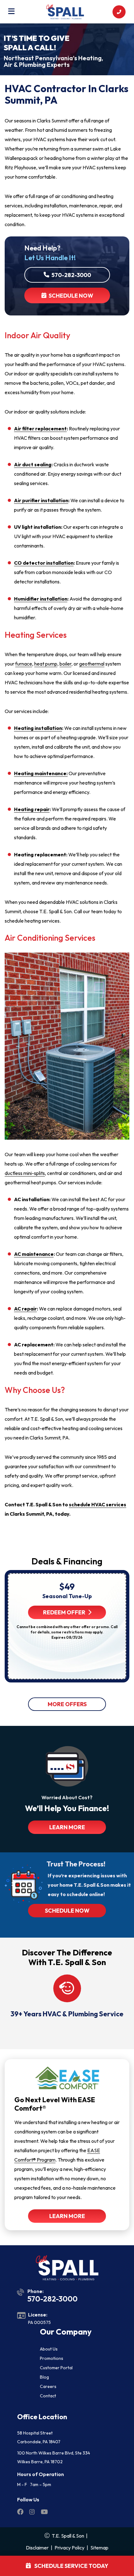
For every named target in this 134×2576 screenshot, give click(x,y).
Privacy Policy (69, 2548)
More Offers (67, 1704)
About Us (49, 2349)
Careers (48, 2386)
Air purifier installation (41, 500)
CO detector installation (44, 563)
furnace (24, 664)
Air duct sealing (33, 464)
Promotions (52, 2358)
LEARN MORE (67, 1827)
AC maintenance (34, 1254)
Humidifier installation (41, 599)
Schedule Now (70, 296)
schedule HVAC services (98, 1504)
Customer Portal (56, 2368)
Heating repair (32, 809)
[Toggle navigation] (11, 12)
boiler (65, 664)
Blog (44, 2377)
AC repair (25, 1309)
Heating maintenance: (41, 773)
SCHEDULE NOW (67, 1911)
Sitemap (99, 2548)
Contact (48, 2396)
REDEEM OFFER (64, 1612)
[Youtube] (44, 2513)
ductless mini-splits (25, 1173)
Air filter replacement (40, 429)
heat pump (46, 664)
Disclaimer (37, 2548)
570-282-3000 (70, 275)
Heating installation (38, 728)
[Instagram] (33, 2513)
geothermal (92, 664)
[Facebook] (21, 2513)
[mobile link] (119, 12)
